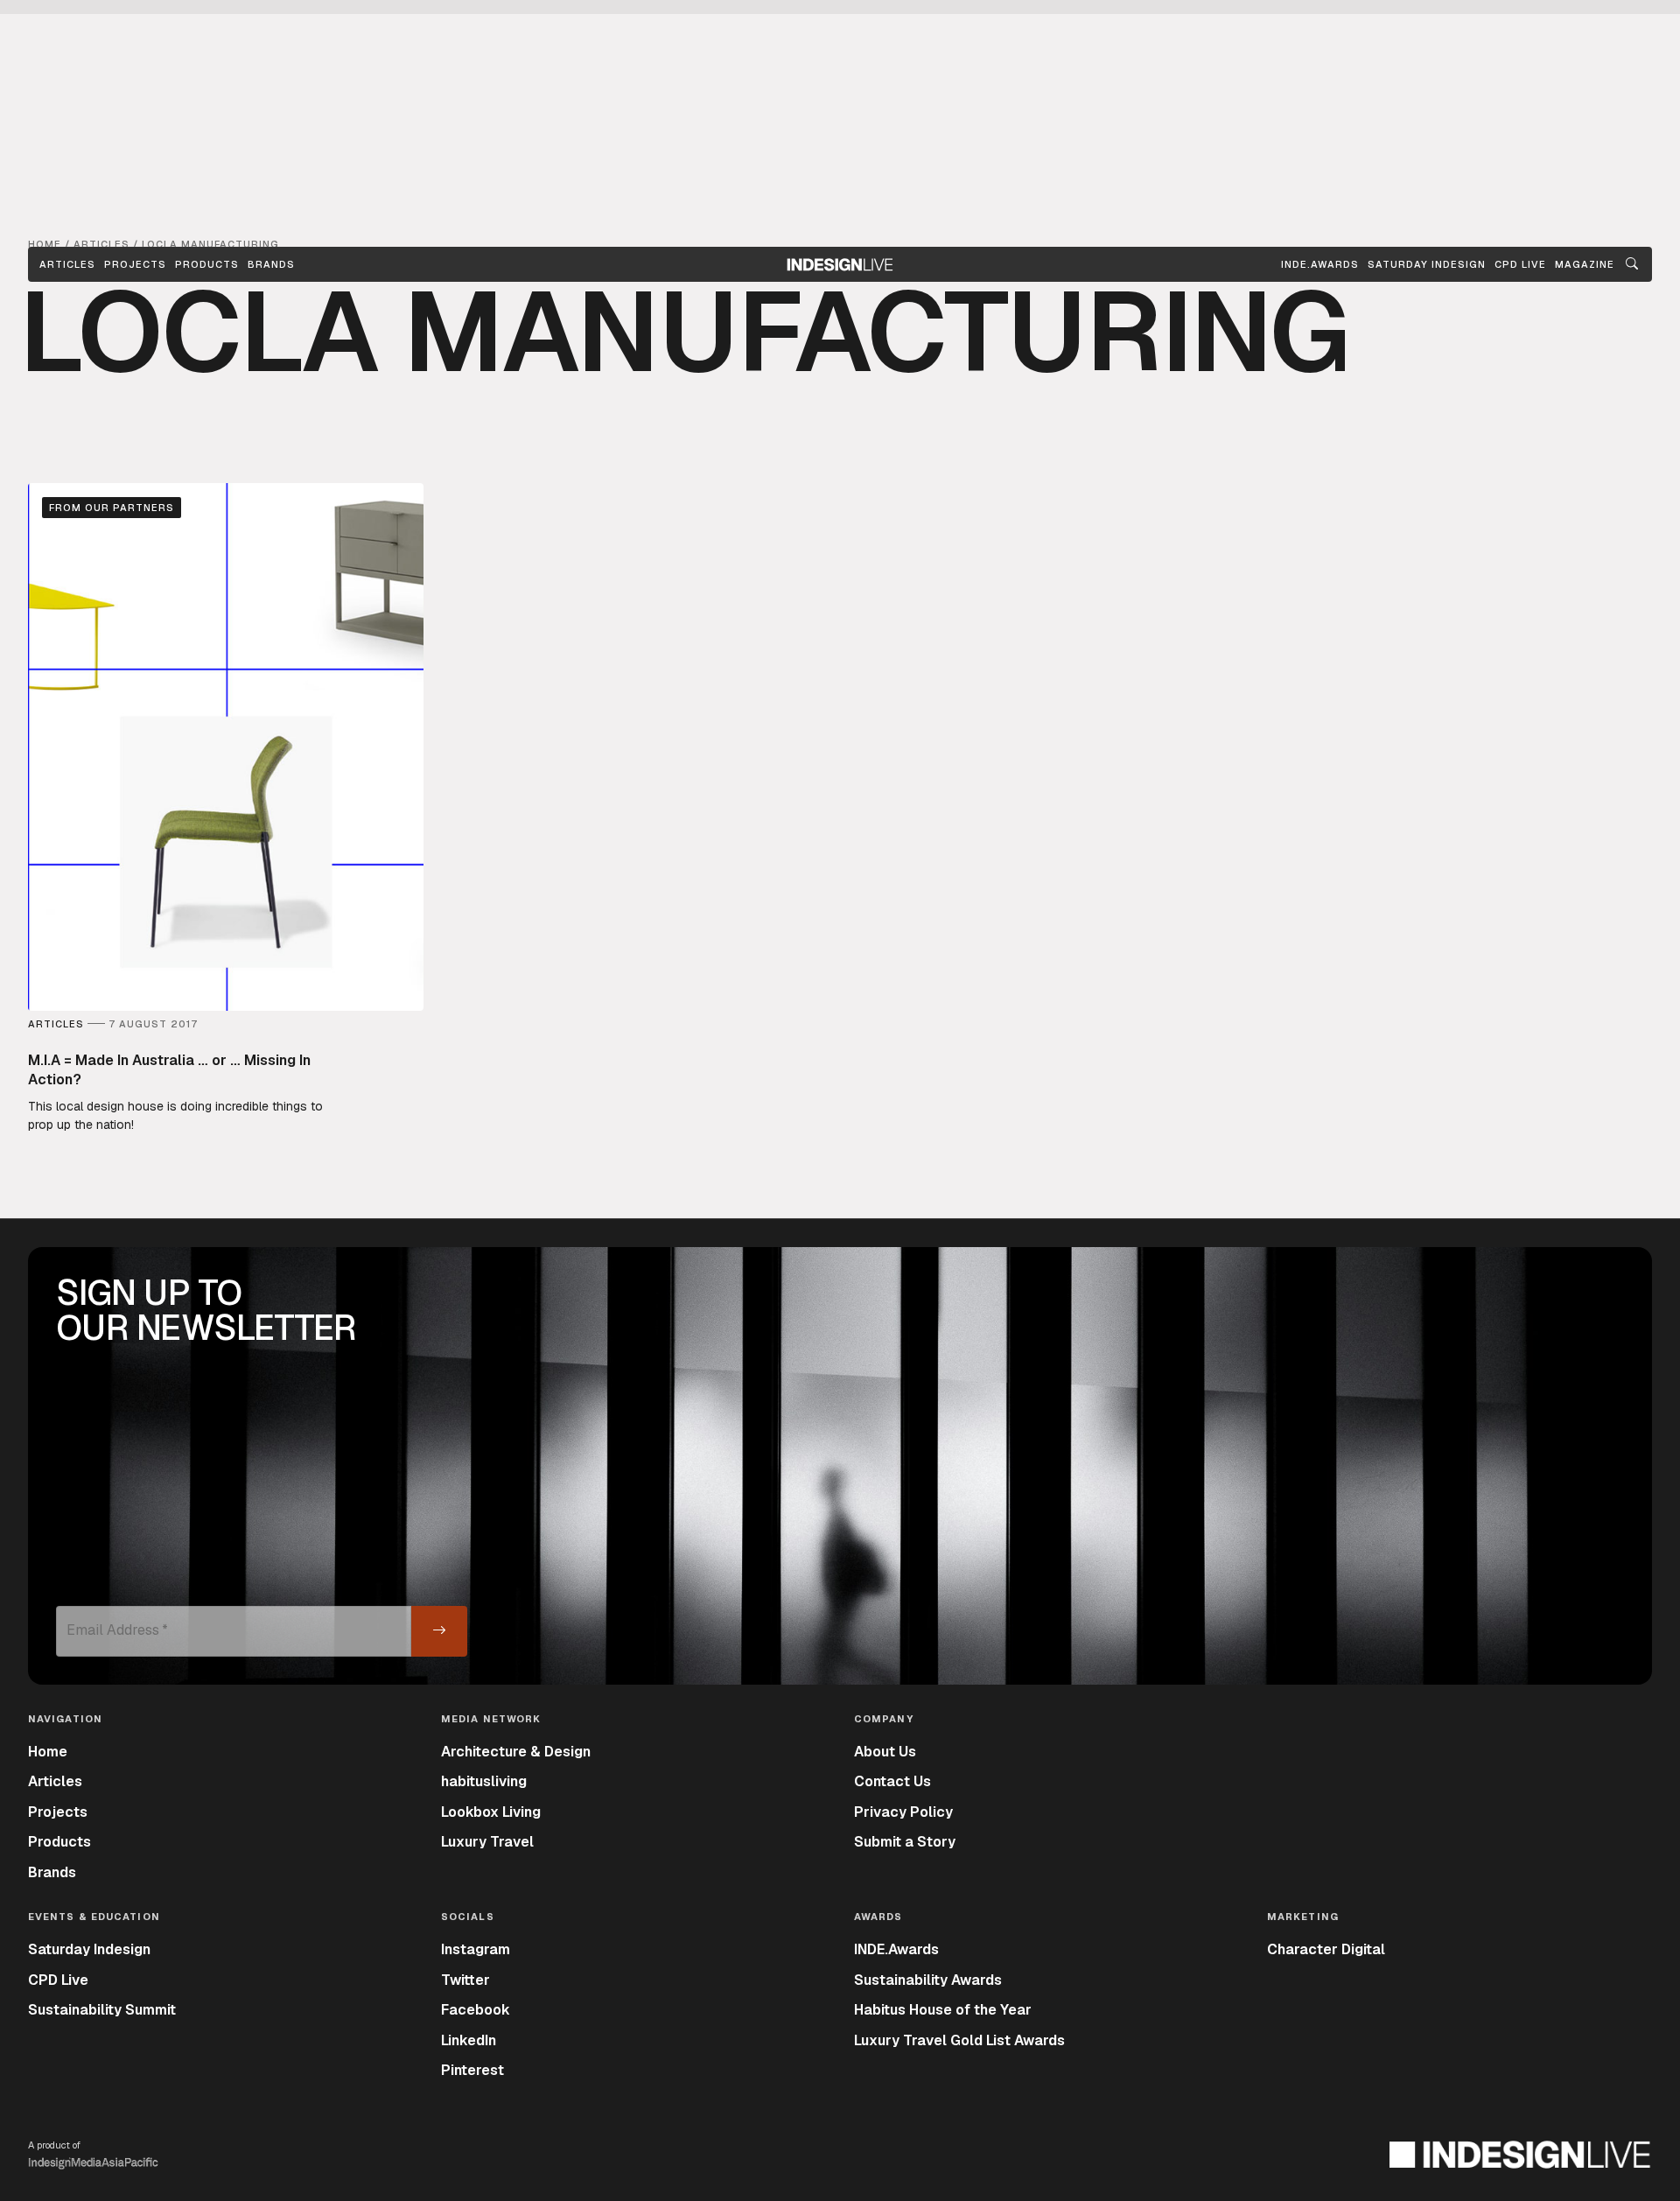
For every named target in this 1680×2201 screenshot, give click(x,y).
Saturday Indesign (89, 1949)
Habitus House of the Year (943, 2010)
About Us (885, 1752)
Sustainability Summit (102, 2010)
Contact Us (892, 1781)
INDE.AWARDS (1320, 264)
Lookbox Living (491, 1812)
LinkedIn (469, 2040)
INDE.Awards (896, 1949)
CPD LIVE (1520, 264)
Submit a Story (905, 1842)
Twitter (465, 1980)
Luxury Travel (487, 1842)
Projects (135, 264)
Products (207, 264)
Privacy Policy (903, 1812)
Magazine (1585, 264)
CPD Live (58, 1980)
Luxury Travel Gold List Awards (959, 2040)
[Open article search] (1632, 264)
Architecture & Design (516, 1752)
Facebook (476, 2010)
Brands (271, 264)
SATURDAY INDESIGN (1427, 264)
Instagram (476, 1949)
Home (48, 1752)
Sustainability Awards (928, 1980)
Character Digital (1326, 1949)
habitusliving (484, 1781)
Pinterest (472, 2070)
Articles (67, 264)
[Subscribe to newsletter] (439, 1631)
